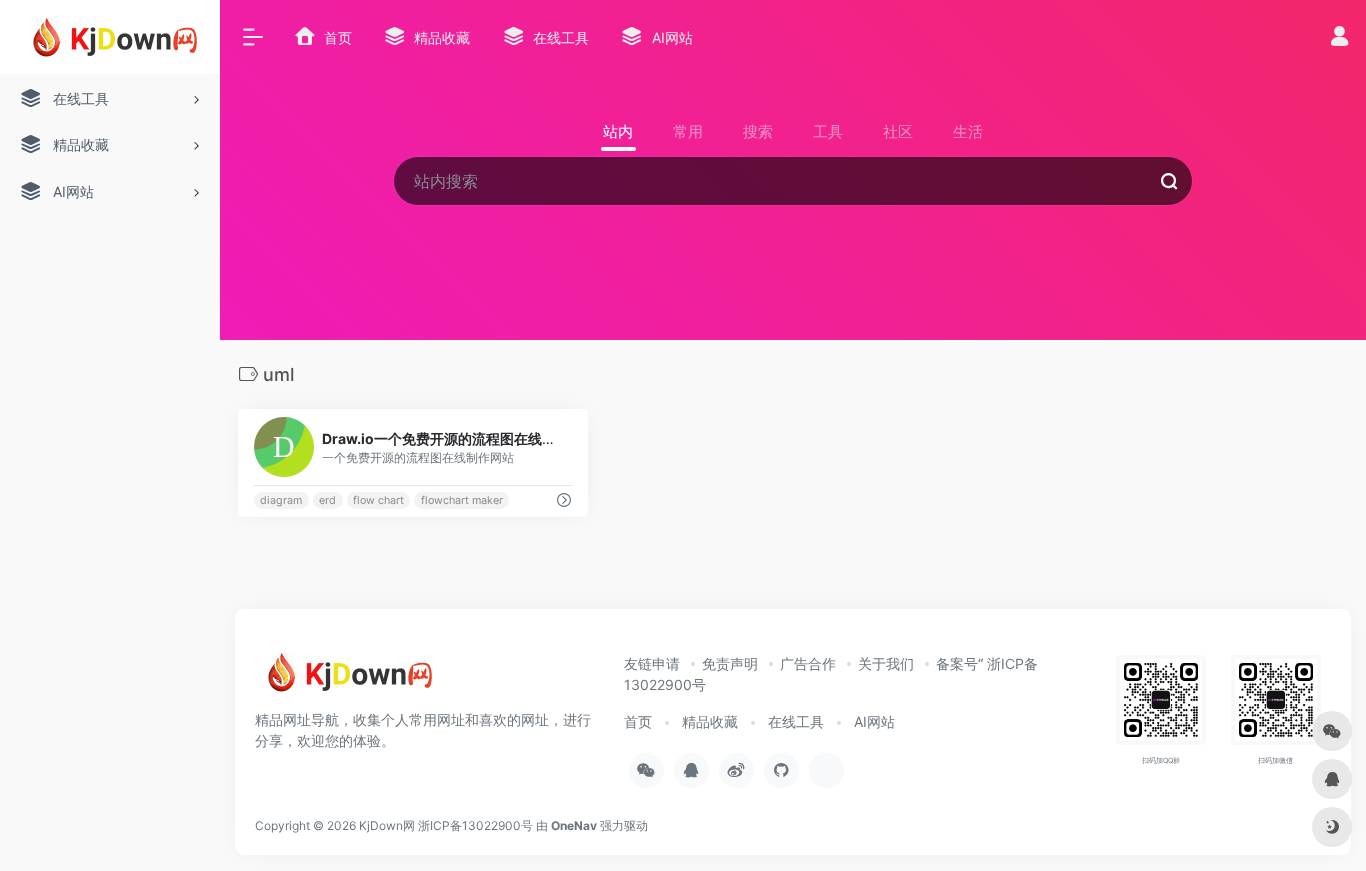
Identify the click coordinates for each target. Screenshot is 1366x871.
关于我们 (886, 663)
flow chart (378, 500)
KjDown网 (387, 825)
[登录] (1339, 38)
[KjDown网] (345, 680)
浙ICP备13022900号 (475, 825)
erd (327, 500)
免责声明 (730, 663)
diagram (281, 500)
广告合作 (808, 663)
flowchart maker (462, 500)
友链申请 (652, 663)
